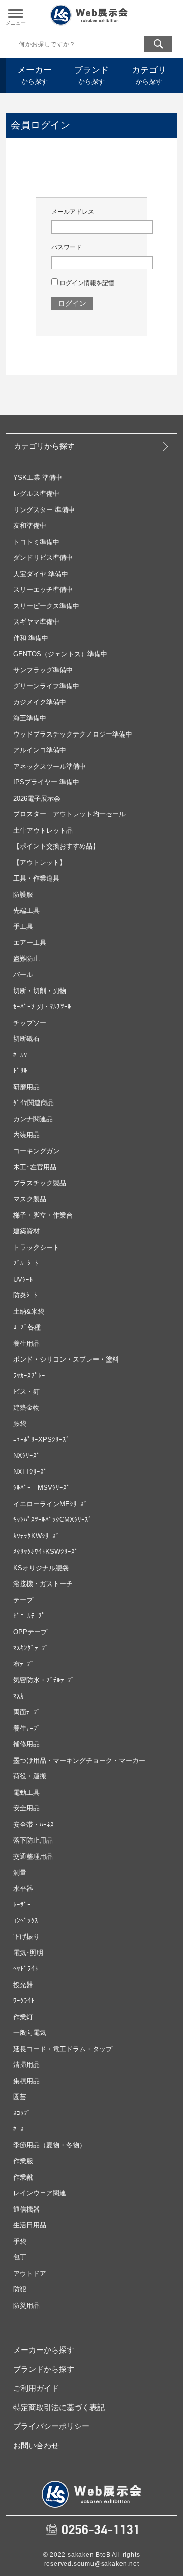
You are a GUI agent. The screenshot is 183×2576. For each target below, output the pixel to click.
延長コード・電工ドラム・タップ (63, 2049)
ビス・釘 (26, 1391)
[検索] (158, 44)
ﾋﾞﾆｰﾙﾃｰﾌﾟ (29, 1616)
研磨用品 (26, 1087)
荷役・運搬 (30, 1776)
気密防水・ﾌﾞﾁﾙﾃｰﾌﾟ (44, 1680)
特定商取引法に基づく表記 (59, 2407)
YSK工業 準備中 (38, 478)
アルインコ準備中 (40, 750)
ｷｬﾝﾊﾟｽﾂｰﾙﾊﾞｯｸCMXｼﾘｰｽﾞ (53, 1520)
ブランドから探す (44, 2369)
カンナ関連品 (33, 1119)
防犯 (20, 2289)
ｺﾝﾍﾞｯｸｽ (26, 1921)
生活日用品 (30, 2225)
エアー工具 (30, 942)
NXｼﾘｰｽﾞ (27, 1455)
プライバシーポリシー (51, 2426)
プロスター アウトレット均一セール (69, 814)
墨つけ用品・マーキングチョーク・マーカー (79, 1760)
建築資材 (26, 1231)
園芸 (20, 2097)
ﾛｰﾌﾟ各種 (27, 1327)
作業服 (23, 2161)
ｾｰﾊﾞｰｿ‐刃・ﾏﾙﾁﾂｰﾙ (42, 1007)
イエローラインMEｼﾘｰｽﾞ (50, 1504)
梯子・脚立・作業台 (43, 1215)
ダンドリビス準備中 (43, 558)
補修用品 (26, 1744)
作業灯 (23, 2017)
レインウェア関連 (40, 2193)
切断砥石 (26, 1039)
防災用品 (26, 2305)
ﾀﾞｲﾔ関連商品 (34, 1103)
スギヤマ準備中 (36, 622)
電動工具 (26, 1792)
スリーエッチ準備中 (43, 590)
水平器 (23, 1889)
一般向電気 (30, 2033)
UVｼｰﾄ (23, 1279)
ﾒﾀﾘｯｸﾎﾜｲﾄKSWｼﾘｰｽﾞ (46, 1552)
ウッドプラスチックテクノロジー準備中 (73, 734)
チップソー (30, 1023)
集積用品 (26, 2081)
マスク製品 (30, 1199)
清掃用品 (26, 2065)
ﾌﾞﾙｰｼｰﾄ (26, 1263)
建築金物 (26, 1408)
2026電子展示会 (37, 798)
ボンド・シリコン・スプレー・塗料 (66, 1359)
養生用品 (26, 1343)
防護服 (23, 895)
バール (23, 974)
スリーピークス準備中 (46, 606)
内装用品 (26, 1135)
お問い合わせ (36, 2445)
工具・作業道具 (36, 878)
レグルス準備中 (36, 493)
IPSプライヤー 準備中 (46, 782)
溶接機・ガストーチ (43, 1584)
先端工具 (26, 910)
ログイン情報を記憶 (86, 283)
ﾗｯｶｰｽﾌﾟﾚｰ (29, 1376)
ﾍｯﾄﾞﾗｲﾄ (26, 1969)
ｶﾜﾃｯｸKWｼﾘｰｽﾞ (36, 1536)
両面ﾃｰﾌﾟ (27, 1712)
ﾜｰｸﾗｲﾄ (24, 2001)
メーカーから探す (44, 2350)
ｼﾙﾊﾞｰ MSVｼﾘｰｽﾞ (42, 1488)
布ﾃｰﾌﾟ (24, 1664)
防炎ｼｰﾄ (25, 1295)
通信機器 (26, 2209)
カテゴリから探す (44, 446)
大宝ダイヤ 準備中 (41, 574)
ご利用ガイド (36, 2388)
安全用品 (26, 1808)
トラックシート (36, 1247)
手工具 (23, 927)
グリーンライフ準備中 (46, 686)
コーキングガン (36, 1151)
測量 (20, 1872)
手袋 (20, 2241)
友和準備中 (30, 526)
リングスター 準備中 (44, 510)
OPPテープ (30, 1632)
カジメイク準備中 (40, 702)
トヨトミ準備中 (36, 542)
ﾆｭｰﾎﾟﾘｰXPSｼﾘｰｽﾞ (41, 1440)
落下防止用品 (33, 1840)
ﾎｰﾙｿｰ (22, 1055)
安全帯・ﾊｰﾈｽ (34, 1824)
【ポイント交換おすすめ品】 (56, 846)
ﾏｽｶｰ (20, 1696)
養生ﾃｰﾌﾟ (27, 1728)
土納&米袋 (29, 1311)
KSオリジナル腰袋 (41, 1568)
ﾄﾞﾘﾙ (20, 1071)
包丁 (20, 2257)
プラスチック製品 (40, 1183)
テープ (23, 1600)
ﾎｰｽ (19, 2129)
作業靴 (23, 2177)
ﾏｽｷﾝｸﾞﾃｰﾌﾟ (31, 1648)
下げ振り (26, 1936)
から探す (35, 75)
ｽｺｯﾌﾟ (22, 2113)
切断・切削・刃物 (40, 991)
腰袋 (20, 1423)
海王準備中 (30, 718)
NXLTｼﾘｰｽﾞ (30, 1472)
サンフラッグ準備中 (43, 670)
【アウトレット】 (40, 862)
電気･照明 (28, 1953)
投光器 (23, 1985)
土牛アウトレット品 (43, 830)
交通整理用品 (33, 1857)
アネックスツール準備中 (50, 766)
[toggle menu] (16, 14)
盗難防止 (26, 959)
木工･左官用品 (35, 1167)
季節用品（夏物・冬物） (50, 2145)
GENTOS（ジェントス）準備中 (60, 654)
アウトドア (30, 2273)
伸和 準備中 (31, 638)
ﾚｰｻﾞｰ (22, 1904)
